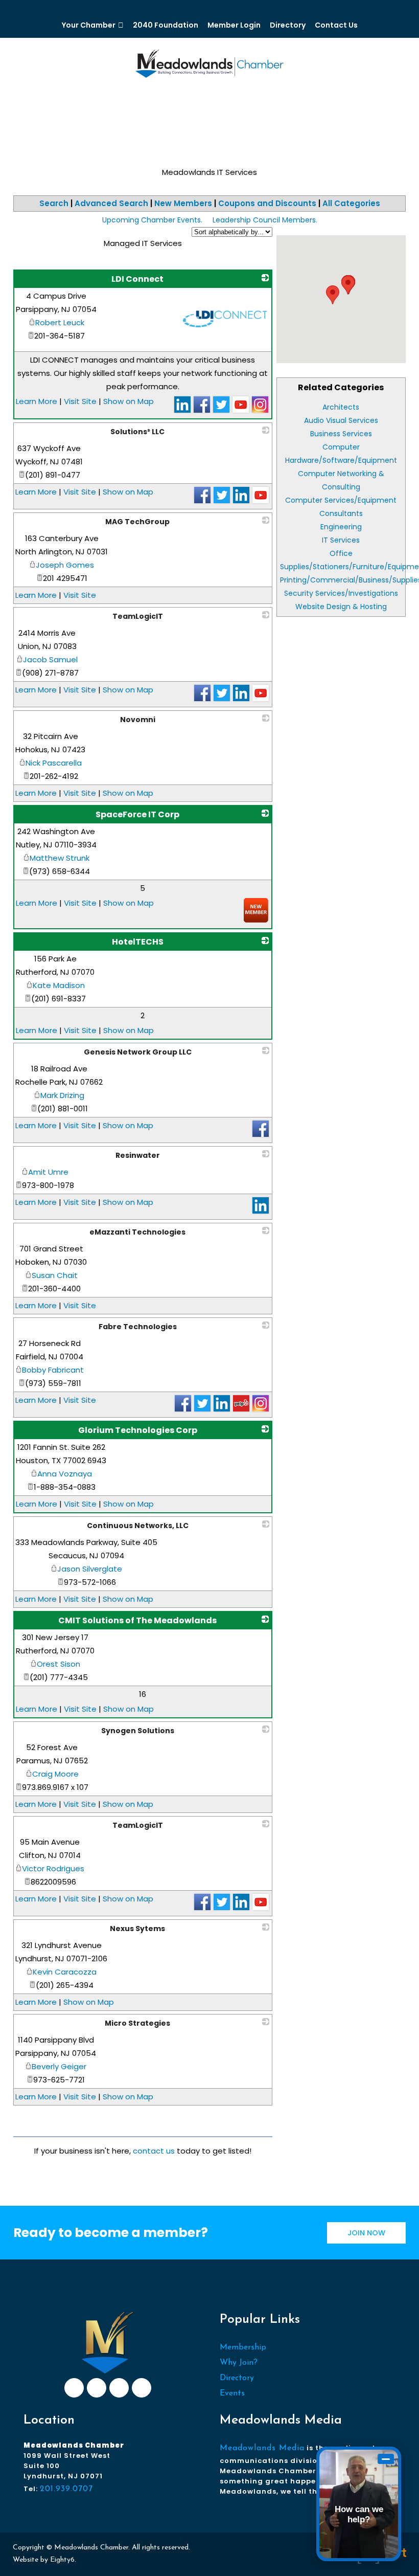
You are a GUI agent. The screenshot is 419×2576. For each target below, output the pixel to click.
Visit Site (80, 401)
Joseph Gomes (65, 565)
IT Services (341, 540)
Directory (288, 25)
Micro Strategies (137, 2023)
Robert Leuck (60, 322)
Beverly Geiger (59, 2066)
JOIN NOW (366, 2233)
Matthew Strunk (60, 858)
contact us (154, 2151)
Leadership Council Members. (265, 220)
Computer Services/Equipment (341, 500)
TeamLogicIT (138, 616)
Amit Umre (48, 1172)
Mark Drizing (62, 1095)
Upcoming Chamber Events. (152, 220)
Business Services (341, 434)
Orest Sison (59, 1664)
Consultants (341, 513)
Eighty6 (62, 2560)
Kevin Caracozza (65, 1972)
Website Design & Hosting (341, 607)
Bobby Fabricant (53, 1370)
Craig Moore (55, 1774)
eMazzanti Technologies (137, 1232)
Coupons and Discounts (267, 203)
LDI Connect (137, 279)
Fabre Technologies (138, 1327)
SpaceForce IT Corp (137, 814)
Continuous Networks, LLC (138, 1526)
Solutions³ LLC (137, 432)
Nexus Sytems (137, 1929)
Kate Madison (59, 985)
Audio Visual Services (341, 420)
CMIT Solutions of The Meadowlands (137, 1620)
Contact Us (336, 25)
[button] (348, 285)
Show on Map (129, 401)
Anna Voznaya (65, 1474)
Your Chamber (89, 25)
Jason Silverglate (90, 1569)
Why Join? (239, 2363)
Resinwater (138, 1155)
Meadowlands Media (262, 2448)
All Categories (351, 203)
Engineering (341, 527)
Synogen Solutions (138, 1731)
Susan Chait (55, 1275)
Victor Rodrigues (53, 1868)
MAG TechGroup (137, 522)
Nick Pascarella (54, 763)
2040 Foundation (166, 25)
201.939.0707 (66, 2489)
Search (54, 203)
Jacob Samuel (50, 659)
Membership (243, 2347)
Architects (341, 407)
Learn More (37, 401)
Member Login (234, 25)
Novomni (138, 720)
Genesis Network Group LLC (138, 1052)
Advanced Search (111, 203)
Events (232, 2393)
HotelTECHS (138, 942)
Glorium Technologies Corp (138, 1430)
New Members (183, 203)
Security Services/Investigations (341, 593)
